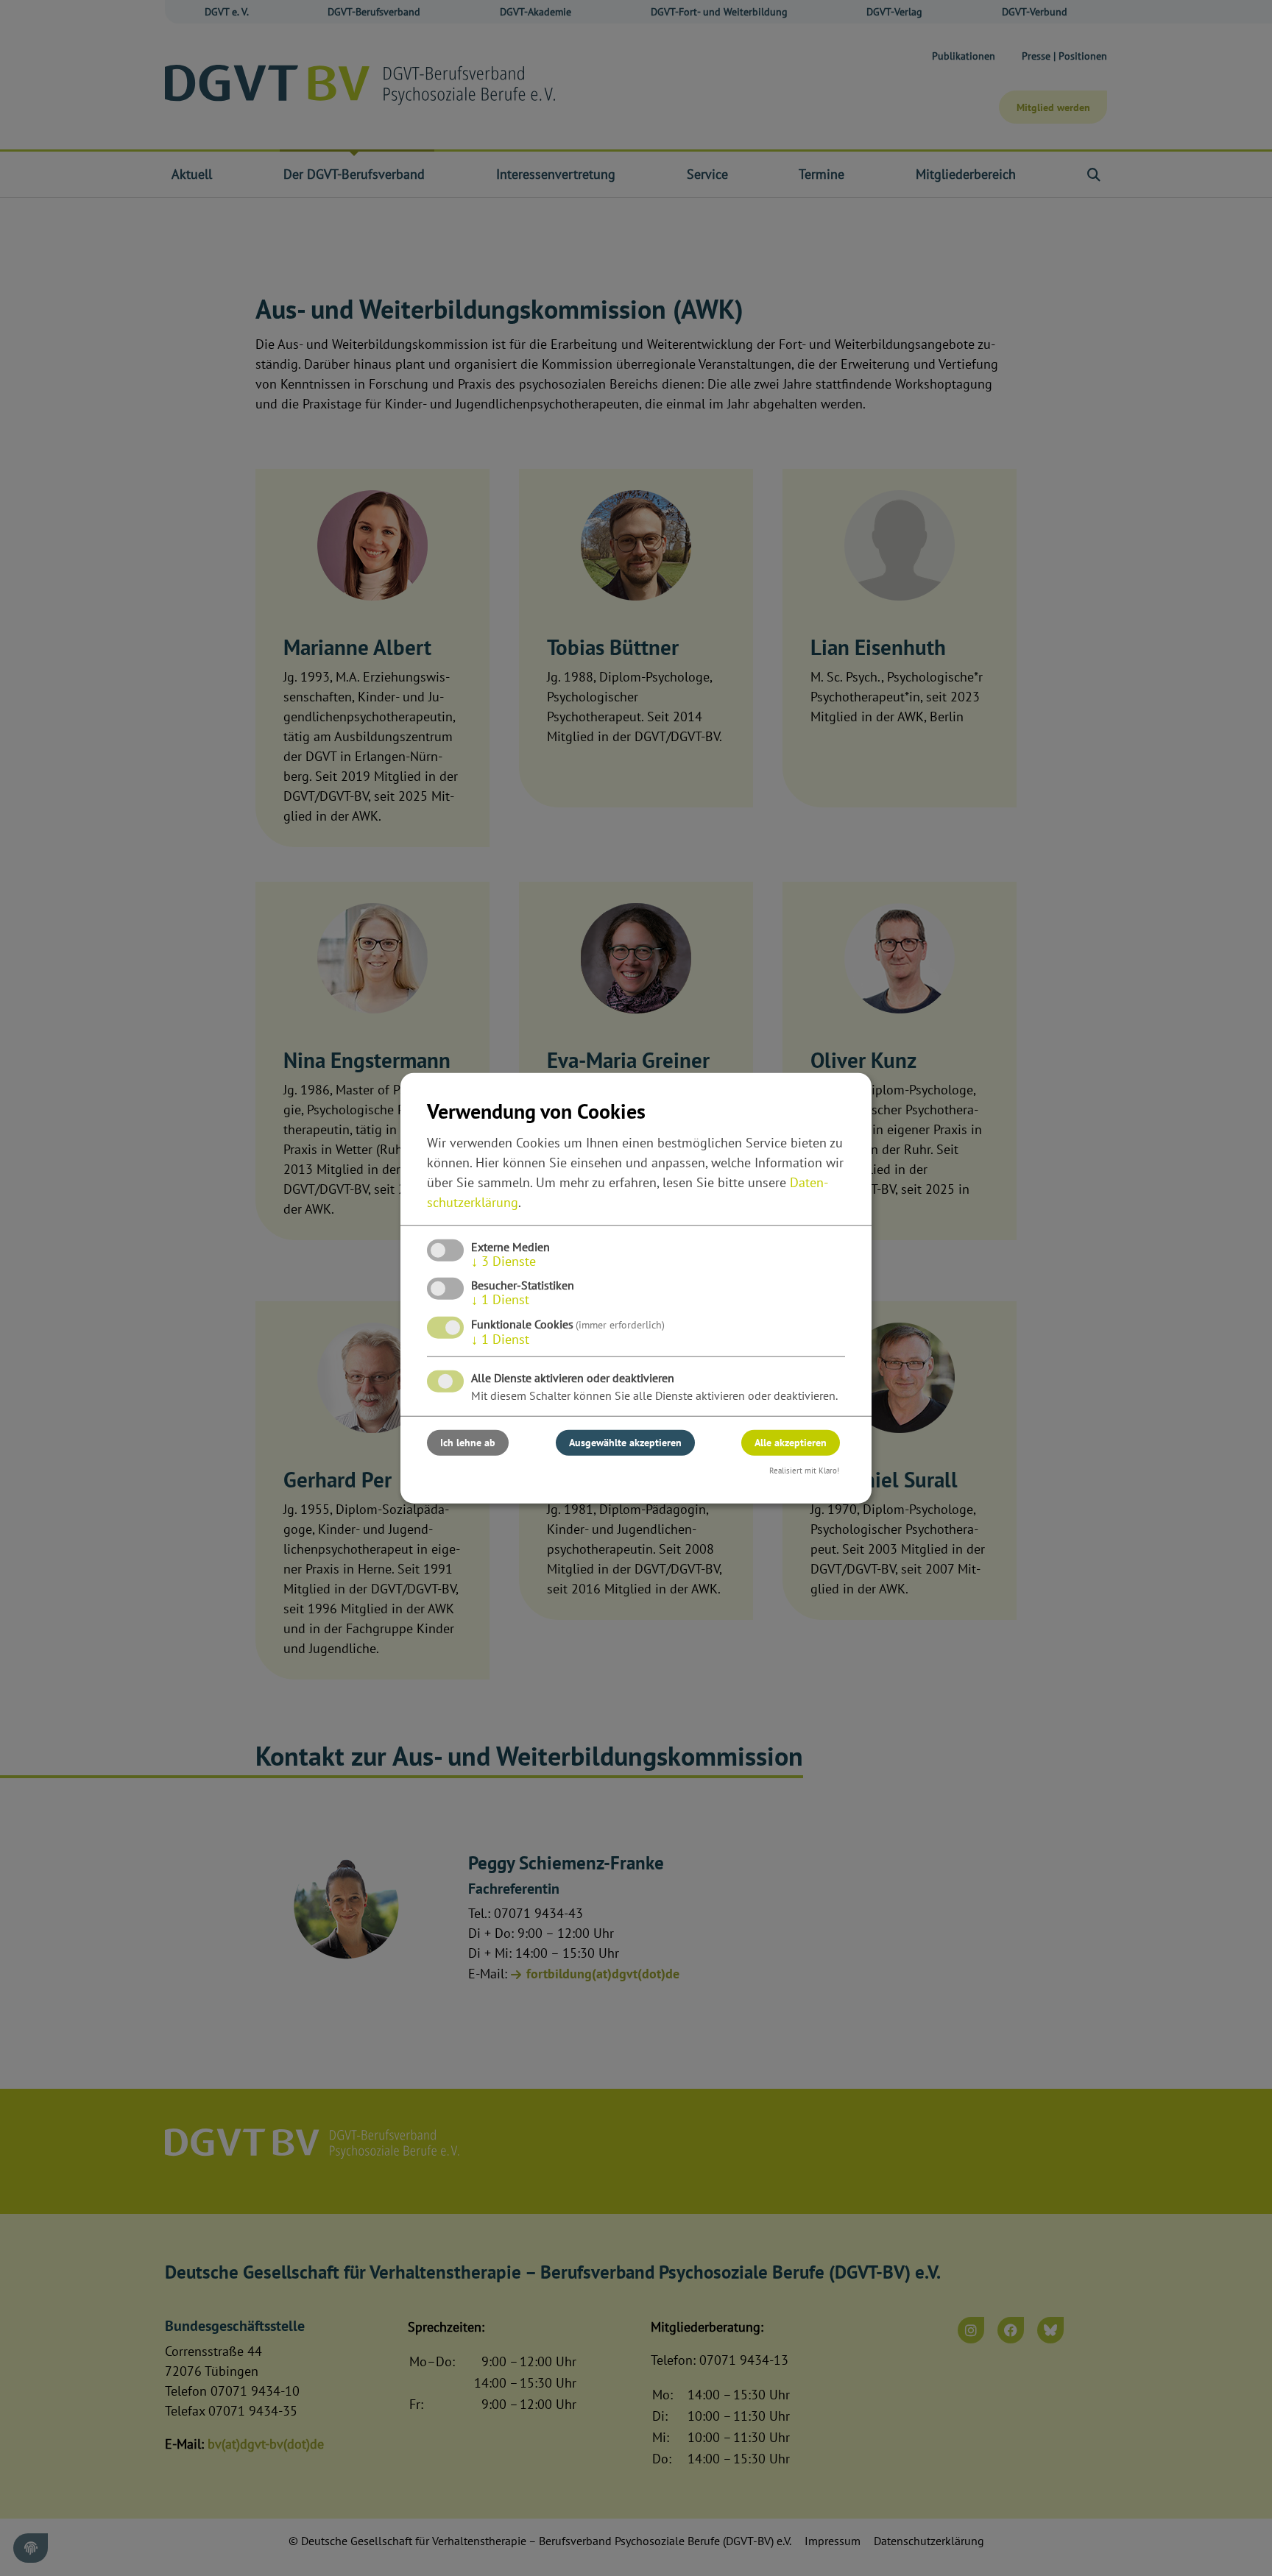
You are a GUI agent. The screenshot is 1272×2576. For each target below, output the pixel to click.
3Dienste (504, 1261)
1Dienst (500, 1299)
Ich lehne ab (468, 1442)
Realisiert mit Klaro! (804, 1470)
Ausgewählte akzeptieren (625, 1442)
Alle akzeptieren (791, 1442)
